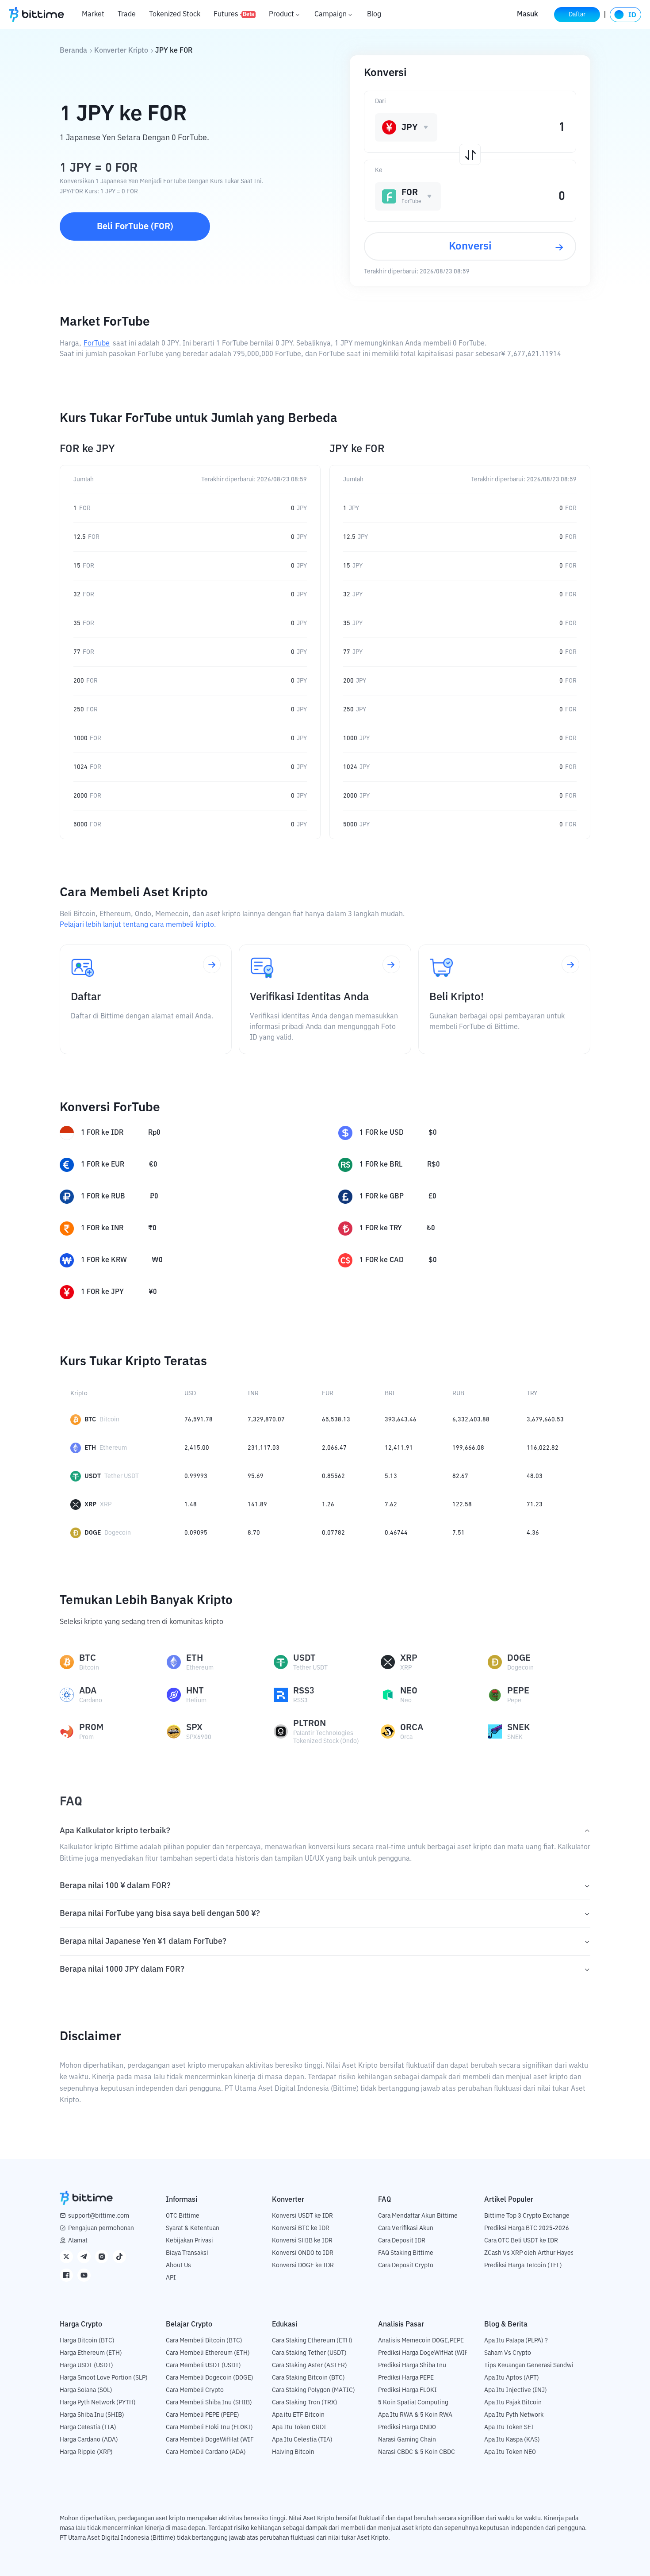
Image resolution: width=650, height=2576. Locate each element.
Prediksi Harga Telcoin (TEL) (523, 2265)
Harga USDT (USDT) (86, 2365)
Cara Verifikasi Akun (406, 2228)
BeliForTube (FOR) (135, 227)
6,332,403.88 (471, 1420)
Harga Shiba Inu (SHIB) (92, 2415)
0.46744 (396, 1533)
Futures (234, 15)
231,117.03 (264, 1448)
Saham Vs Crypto (508, 2353)
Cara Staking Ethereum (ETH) (312, 2341)
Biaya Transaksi (187, 2253)
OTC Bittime (183, 2216)
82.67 (460, 1476)
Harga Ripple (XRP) (86, 2452)
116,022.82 (543, 1448)
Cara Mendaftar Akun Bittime (418, 2216)
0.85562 (333, 1476)
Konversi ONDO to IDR (303, 2253)
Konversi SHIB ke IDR (302, 2241)
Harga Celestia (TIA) (88, 2427)
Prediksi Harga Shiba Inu (412, 2365)
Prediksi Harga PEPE (406, 2378)
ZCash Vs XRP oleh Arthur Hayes (529, 2253)
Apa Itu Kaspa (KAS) (512, 2440)
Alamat (78, 2241)
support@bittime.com (99, 2216)
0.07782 (333, 1533)
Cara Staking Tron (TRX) (305, 2403)
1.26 (328, 1505)
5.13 (391, 1476)
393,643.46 (401, 1420)
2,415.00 (197, 1448)
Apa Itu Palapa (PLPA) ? (516, 2341)
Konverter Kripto (121, 51)
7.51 (459, 1533)
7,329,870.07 (266, 1420)
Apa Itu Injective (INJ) (516, 2390)
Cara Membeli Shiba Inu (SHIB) (209, 2403)
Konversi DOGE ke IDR (303, 2265)
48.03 (535, 1476)
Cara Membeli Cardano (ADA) (206, 2452)
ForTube (97, 344)
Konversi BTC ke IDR (301, 2228)
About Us (178, 2265)
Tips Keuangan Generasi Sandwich (532, 2365)
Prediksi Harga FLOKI (407, 2390)
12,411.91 (399, 1448)
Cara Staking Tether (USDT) (309, 2353)
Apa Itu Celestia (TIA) (302, 2440)
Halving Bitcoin (293, 2452)
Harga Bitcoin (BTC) (87, 2341)
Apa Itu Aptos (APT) (512, 2378)
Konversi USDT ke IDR (302, 2216)
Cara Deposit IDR (402, 2241)
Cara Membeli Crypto (195, 2390)
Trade (127, 15)
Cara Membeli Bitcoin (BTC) (204, 2341)
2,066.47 (334, 1448)
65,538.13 (336, 1420)
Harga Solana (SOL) (86, 2390)
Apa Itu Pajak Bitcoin (513, 2403)
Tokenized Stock (175, 15)
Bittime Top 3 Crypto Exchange (527, 2216)
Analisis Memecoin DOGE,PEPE (421, 2341)
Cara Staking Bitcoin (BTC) (308, 2378)
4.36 (533, 1533)
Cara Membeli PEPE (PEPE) (203, 2415)
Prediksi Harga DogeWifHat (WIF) (424, 2353)
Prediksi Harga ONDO (407, 2427)
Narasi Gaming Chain (407, 2440)
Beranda (73, 51)
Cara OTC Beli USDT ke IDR (521, 2241)
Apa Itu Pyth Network (514, 2415)
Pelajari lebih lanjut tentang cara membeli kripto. (138, 925)
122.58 (462, 1505)
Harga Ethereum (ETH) (91, 2353)
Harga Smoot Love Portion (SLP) (104, 2378)
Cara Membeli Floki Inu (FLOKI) (209, 2427)
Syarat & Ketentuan (193, 2228)
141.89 (257, 1505)
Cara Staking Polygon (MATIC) (314, 2390)
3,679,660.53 (545, 1420)
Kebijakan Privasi (189, 2241)
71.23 (535, 1505)
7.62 (391, 1505)
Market (93, 15)
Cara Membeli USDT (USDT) (203, 2365)
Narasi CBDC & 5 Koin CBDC (417, 2452)
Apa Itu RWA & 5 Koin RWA (415, 2415)
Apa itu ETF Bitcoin (298, 2415)
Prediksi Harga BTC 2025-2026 (527, 2228)
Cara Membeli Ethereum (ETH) (208, 2353)
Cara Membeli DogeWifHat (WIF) (211, 2440)
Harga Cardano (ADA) (89, 2440)
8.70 (254, 1533)
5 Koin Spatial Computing (413, 2403)
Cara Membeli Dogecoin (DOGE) (210, 2378)
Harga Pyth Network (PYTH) (98, 2403)
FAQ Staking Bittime (406, 2253)
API (171, 2278)
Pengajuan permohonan (101, 2228)
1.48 (191, 1505)
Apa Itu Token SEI (509, 2427)
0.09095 (196, 1533)
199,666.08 (468, 1448)
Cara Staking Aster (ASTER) (310, 2365)
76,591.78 (199, 1420)
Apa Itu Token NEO (510, 2452)
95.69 (256, 1476)
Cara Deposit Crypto (406, 2265)
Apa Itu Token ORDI (299, 2427)
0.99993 (196, 1476)
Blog (374, 15)
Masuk (528, 15)
